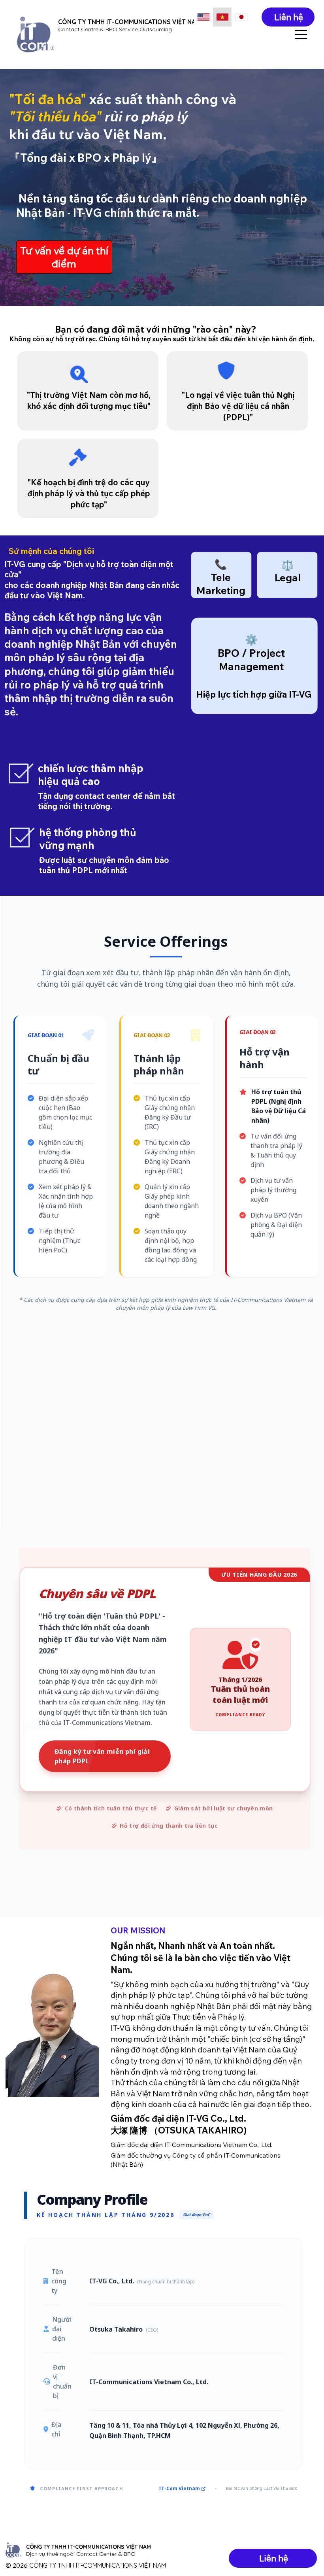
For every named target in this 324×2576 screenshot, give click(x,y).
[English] (203, 17)
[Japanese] (241, 17)
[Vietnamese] (222, 17)
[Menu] (301, 34)
